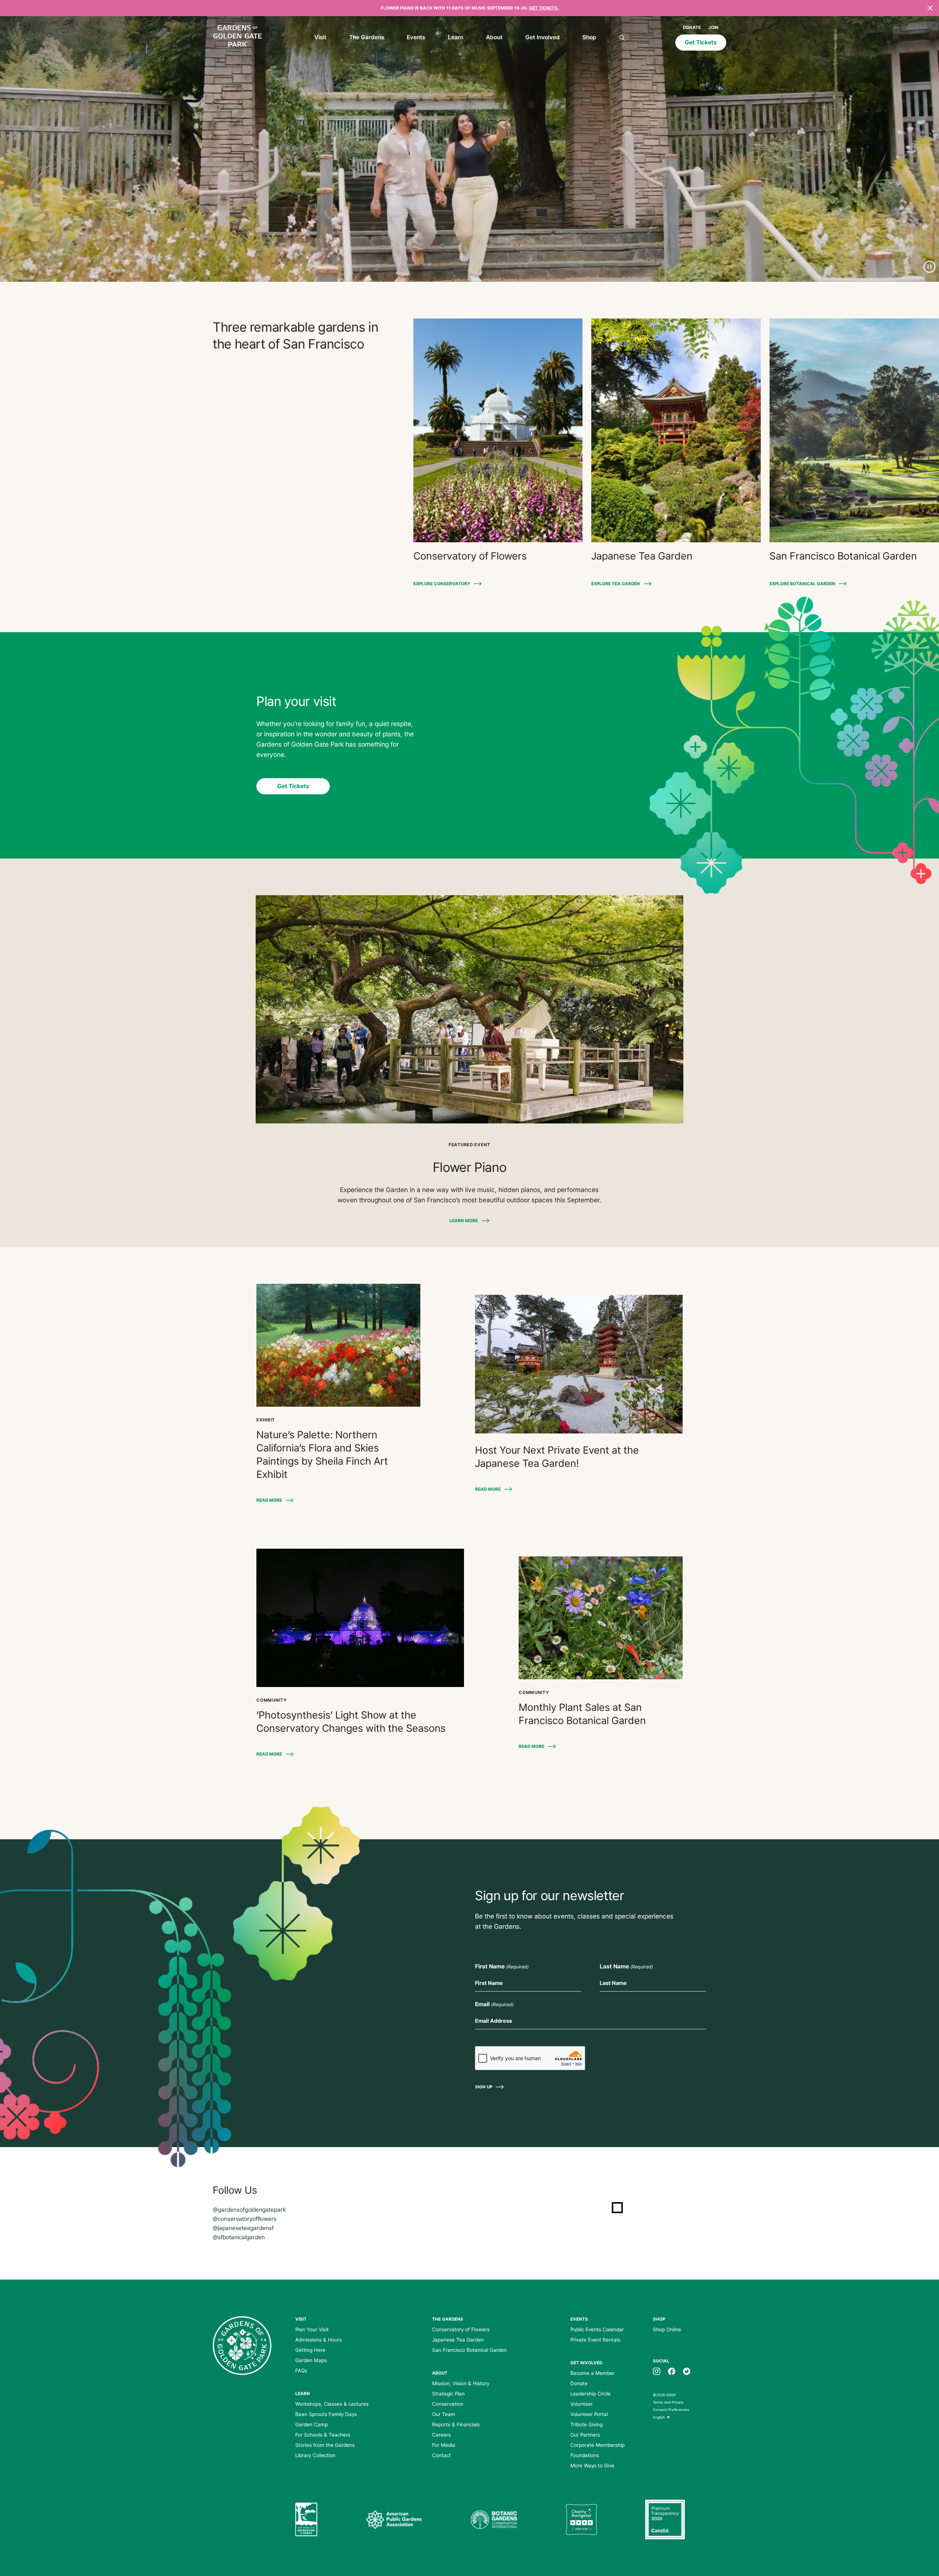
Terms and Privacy (668, 2402)
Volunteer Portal (589, 2414)
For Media (444, 2445)
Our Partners (585, 2435)
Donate (692, 28)
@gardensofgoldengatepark (249, 2210)
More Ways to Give (592, 2466)
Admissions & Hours (319, 2340)
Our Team (444, 2414)
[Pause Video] (929, 267)
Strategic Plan (448, 2394)
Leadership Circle (591, 2394)
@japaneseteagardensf (243, 2228)
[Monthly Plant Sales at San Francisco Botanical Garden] (601, 1618)
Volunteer (582, 2404)
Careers (441, 2435)
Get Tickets (701, 42)
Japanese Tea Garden (458, 2340)
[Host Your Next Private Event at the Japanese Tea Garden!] (579, 1364)
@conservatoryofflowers (245, 2219)
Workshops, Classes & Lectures (332, 2404)
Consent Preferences (671, 2410)
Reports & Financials (456, 2424)
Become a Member (593, 2373)
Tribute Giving (587, 2424)
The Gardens (367, 37)
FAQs (301, 2371)
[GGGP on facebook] (672, 2371)
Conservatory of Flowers (461, 2329)
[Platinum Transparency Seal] (665, 2519)
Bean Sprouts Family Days (326, 2414)
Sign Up (484, 2087)
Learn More (464, 1221)
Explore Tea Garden (616, 584)
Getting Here (310, 2350)
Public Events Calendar (597, 2329)
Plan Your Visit (312, 2329)
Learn (456, 37)
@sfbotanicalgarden (239, 2237)
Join (713, 28)
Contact (441, 2455)
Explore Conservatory (442, 584)
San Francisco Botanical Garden (469, 2350)
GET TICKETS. (544, 8)
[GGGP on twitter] (687, 2371)
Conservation (448, 2404)
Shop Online (667, 2329)
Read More (269, 1500)
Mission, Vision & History (461, 2383)
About (494, 37)
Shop (589, 37)
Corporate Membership (598, 2445)
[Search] (622, 38)
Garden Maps (311, 2360)
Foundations (585, 2455)
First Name (502, 1966)
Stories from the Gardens (325, 2445)
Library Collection (315, 2455)
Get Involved (542, 37)
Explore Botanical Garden (802, 584)
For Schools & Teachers (323, 2435)
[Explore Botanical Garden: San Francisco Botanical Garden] (854, 430)
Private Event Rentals (595, 2340)
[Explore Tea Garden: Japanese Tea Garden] (676, 430)
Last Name (626, 1966)
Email (494, 2004)
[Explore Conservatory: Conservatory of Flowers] (498, 430)
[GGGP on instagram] (657, 2371)
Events (416, 37)
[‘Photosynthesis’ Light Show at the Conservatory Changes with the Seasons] (360, 1618)
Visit (320, 37)
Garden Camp (312, 2424)
